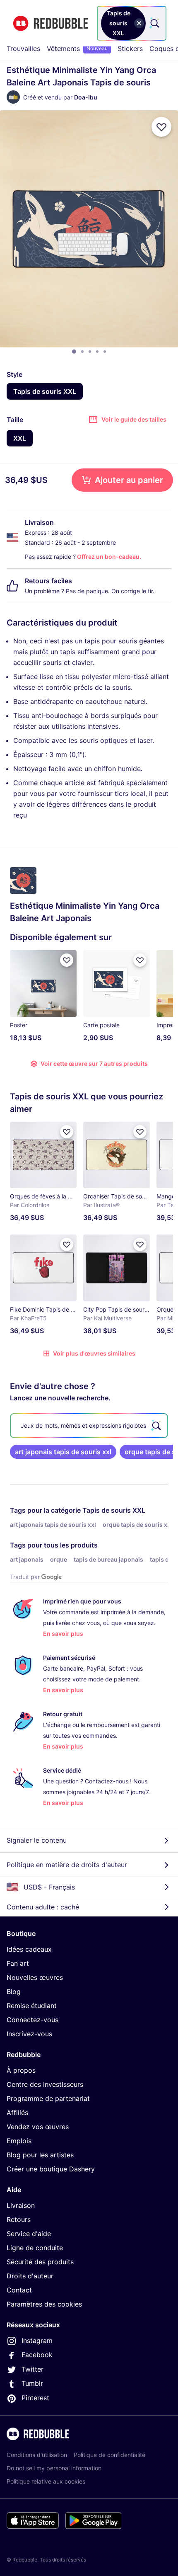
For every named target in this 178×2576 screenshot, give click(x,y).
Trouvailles (23, 49)
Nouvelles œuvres (35, 1977)
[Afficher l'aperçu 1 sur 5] (74, 352)
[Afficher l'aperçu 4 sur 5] (97, 352)
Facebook (37, 2355)
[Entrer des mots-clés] (154, 23)
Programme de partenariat (48, 2098)
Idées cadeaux (29, 1949)
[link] (63, 1452)
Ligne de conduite (35, 2248)
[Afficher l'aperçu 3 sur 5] (90, 352)
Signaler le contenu (37, 1840)
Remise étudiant (32, 2006)
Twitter (32, 2369)
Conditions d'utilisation (37, 2455)
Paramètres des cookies (44, 2304)
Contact (19, 2290)
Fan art (18, 1963)
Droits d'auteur (30, 2276)
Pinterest (35, 2398)
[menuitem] (23, 49)
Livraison (21, 2205)
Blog (14, 1991)
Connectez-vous (32, 2020)
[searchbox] (89, 1426)
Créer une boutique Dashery (51, 2169)
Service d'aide (29, 2234)
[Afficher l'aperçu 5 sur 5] (105, 352)
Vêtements (77, 49)
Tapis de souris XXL (114, 1510)
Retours (19, 2219)
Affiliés (17, 2113)
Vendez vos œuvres (38, 2127)
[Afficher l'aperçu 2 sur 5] (82, 352)
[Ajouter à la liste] (161, 127)
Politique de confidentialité (109, 2455)
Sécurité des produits (40, 2262)
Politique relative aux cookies (46, 2481)
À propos (21, 2070)
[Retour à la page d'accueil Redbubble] (51, 23)
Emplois (19, 2141)
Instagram (37, 2341)
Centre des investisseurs (45, 2084)
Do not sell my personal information (54, 2468)
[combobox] (132, 23)
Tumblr (32, 2383)
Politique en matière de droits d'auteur (67, 1865)
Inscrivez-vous (29, 2034)
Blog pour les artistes (40, 2155)
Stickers (130, 49)
